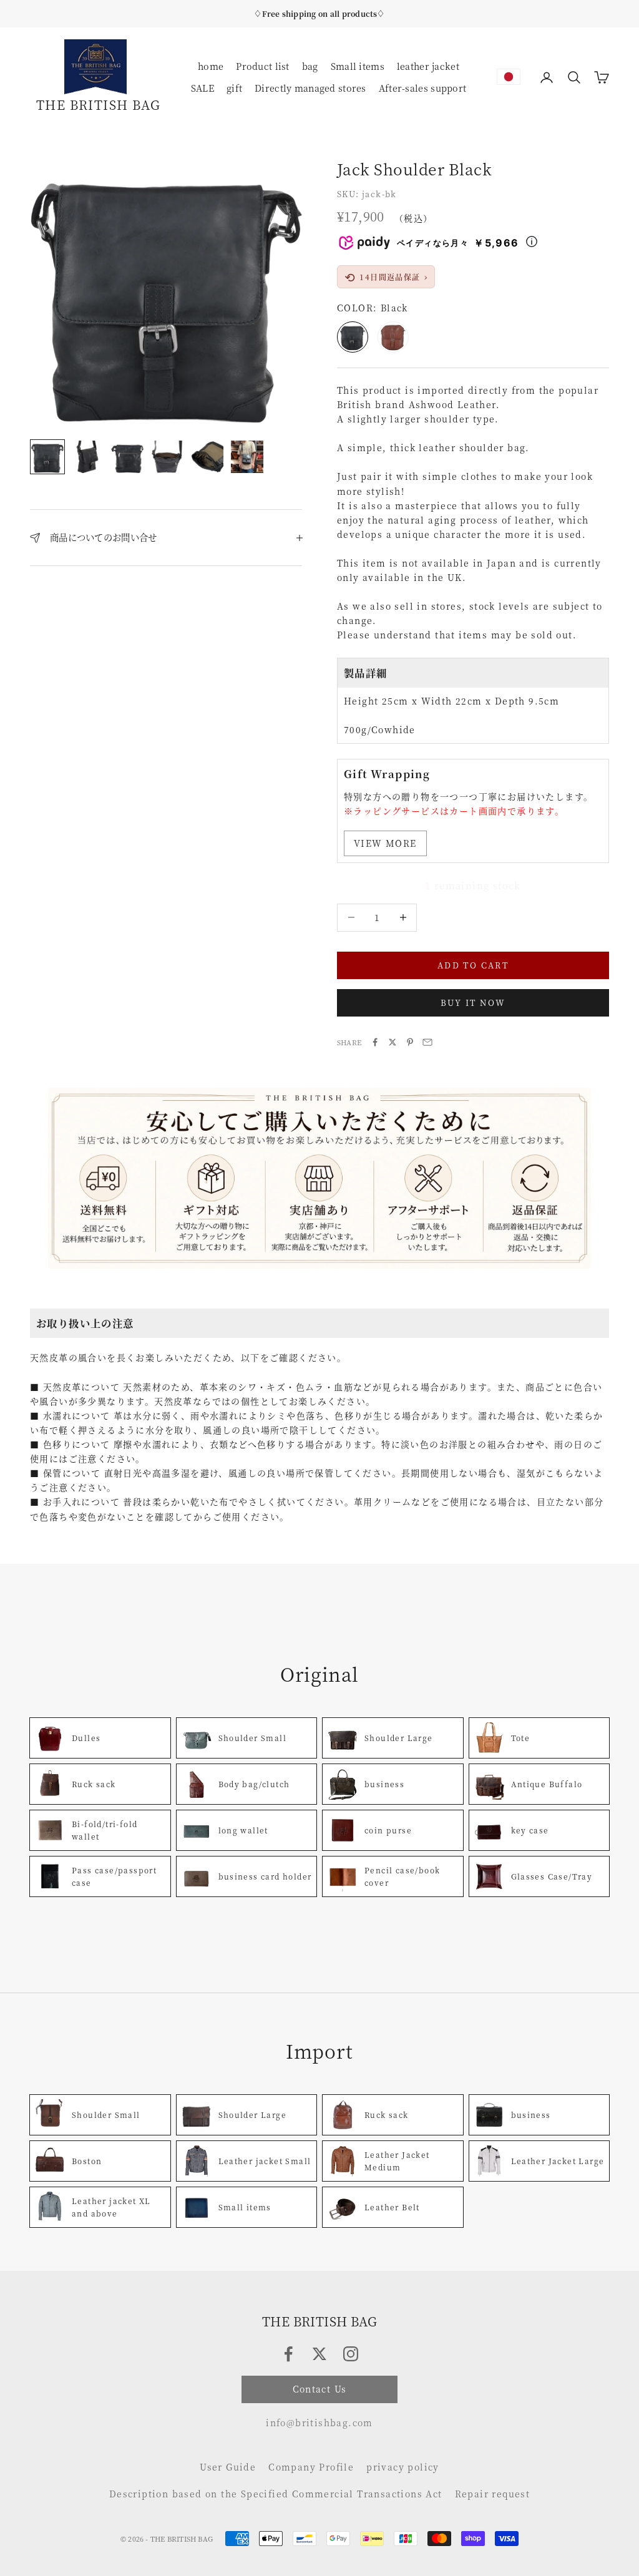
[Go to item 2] (87, 457)
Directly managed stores (310, 88)
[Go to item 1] (47, 456)
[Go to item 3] (127, 457)
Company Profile (311, 2467)
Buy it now (473, 1003)
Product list (262, 66)
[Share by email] (427, 1042)
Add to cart (473, 965)
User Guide (228, 2467)
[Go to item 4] (167, 457)
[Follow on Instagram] (351, 2354)
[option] (509, 77)
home (211, 66)
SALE (202, 88)
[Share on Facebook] (375, 1042)
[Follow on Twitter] (319, 2354)
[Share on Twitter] (393, 1042)
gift (234, 88)
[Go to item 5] (207, 457)
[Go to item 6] (247, 457)
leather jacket (428, 66)
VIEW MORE (385, 843)
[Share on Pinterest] (410, 1042)
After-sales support (422, 88)
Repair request (493, 2494)
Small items (358, 66)
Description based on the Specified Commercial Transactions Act (276, 2494)
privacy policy (403, 2467)
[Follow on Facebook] (288, 2354)
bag (310, 66)
